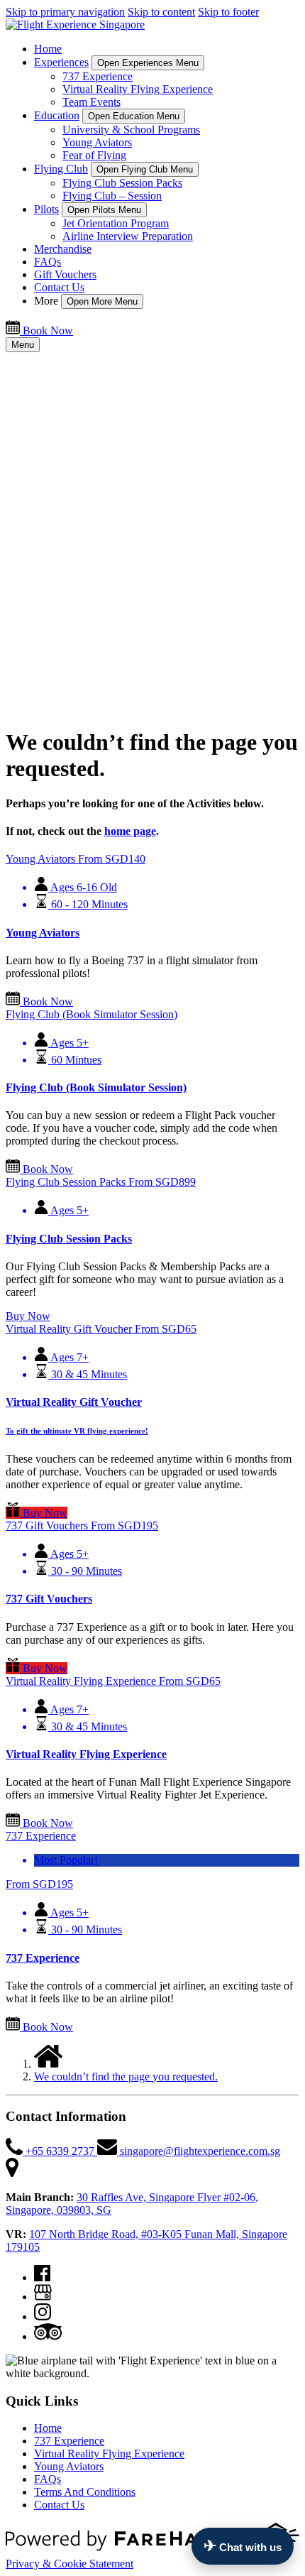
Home (48, 49)
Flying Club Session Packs (122, 183)
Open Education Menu (134, 116)
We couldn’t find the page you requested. (126, 2076)
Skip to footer (228, 12)
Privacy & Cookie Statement (70, 2564)
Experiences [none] (61, 62)
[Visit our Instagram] (43, 2316)
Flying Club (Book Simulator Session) (96, 1087)
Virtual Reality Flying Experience (138, 89)
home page (130, 831)
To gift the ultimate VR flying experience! (77, 1431)
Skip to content (161, 12)
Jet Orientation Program (116, 223)
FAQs (48, 262)
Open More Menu (102, 301)
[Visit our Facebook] (42, 2277)
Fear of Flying (94, 155)
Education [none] (57, 115)
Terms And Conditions (85, 2492)
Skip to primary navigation (65, 12)
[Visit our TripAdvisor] (48, 2336)
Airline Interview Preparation (128, 236)
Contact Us (59, 287)
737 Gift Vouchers (49, 1599)
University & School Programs (131, 130)
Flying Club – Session (112, 196)
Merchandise (63, 249)
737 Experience (98, 76)
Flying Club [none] (61, 169)
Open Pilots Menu (104, 210)
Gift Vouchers (65, 274)
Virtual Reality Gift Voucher (74, 1402)
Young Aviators (97, 142)
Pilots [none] (46, 209)
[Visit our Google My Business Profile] (43, 2297)
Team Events (91, 102)
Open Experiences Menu (148, 63)
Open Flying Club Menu (145, 169)
